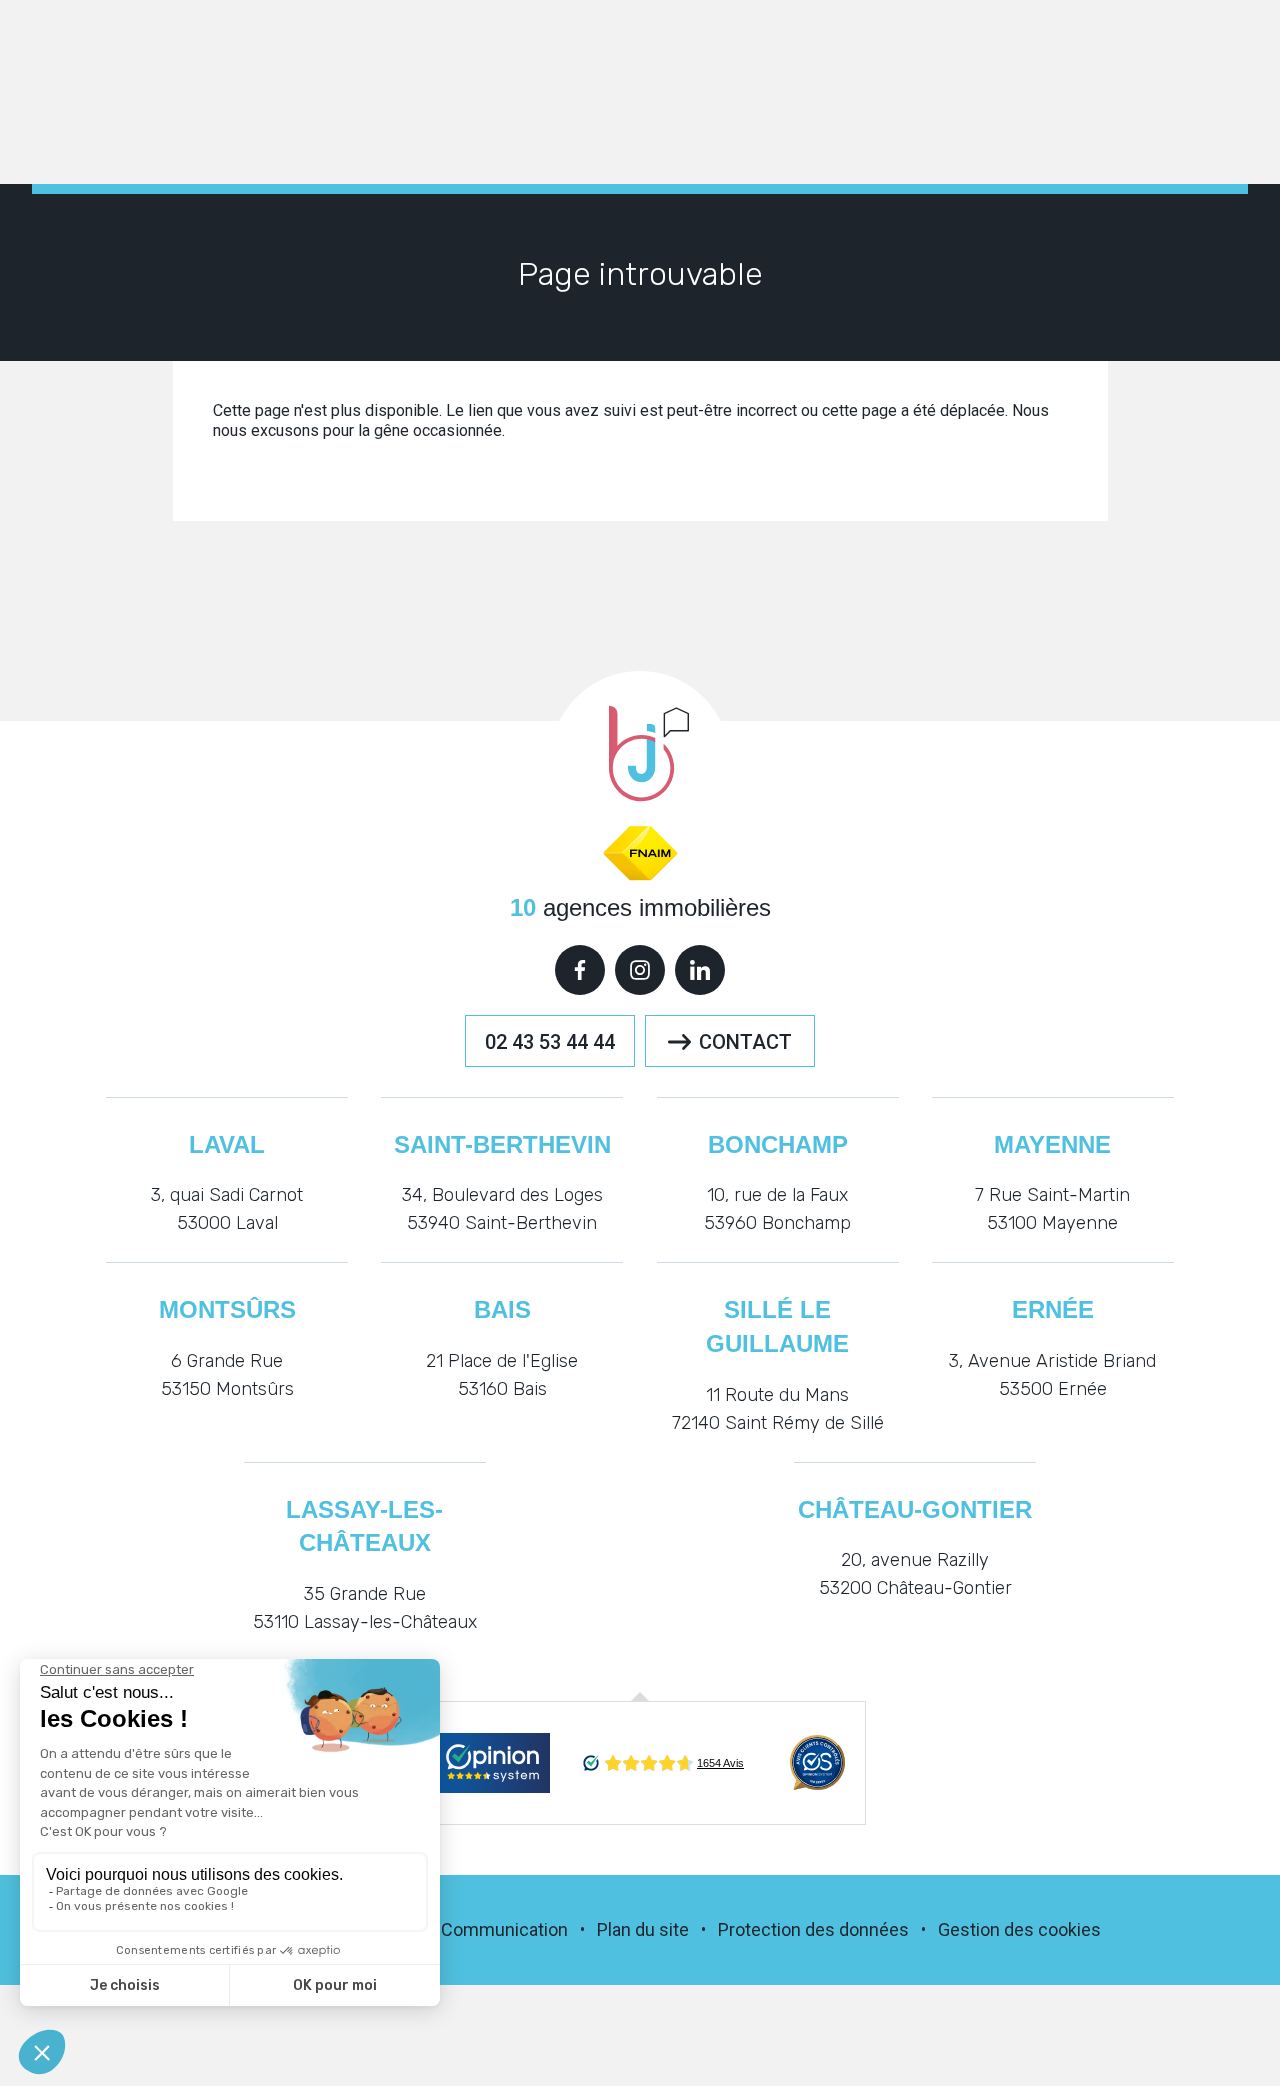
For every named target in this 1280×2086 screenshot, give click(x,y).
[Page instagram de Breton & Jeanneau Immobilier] (640, 970)
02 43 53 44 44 (550, 1042)
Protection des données (813, 1929)
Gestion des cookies (1019, 1929)
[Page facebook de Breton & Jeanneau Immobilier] (580, 970)
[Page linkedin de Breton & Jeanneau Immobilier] (700, 970)
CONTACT (745, 1042)
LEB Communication (487, 1929)
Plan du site (643, 1929)
